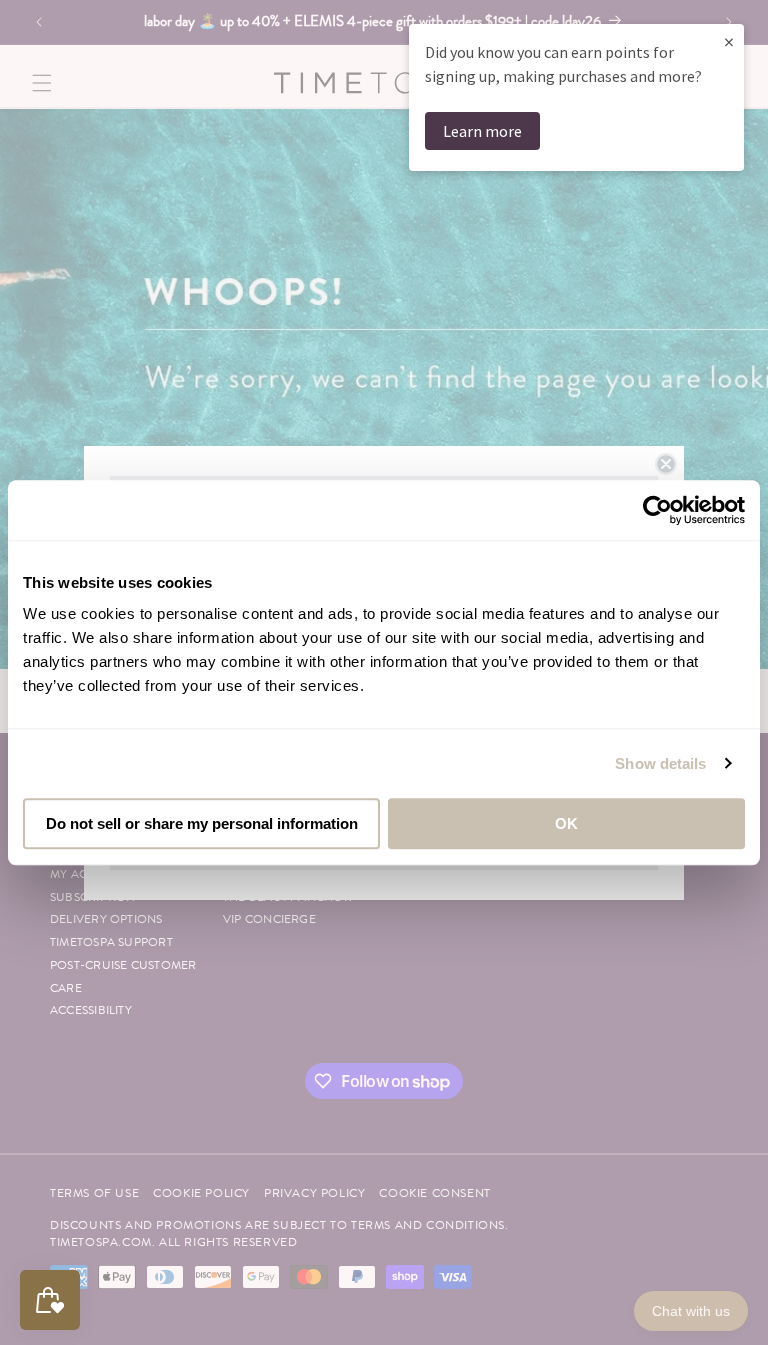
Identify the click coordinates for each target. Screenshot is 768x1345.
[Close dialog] (666, 464)
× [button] (729, 41)
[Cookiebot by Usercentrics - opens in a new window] (657, 510)
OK (566, 823)
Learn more (482, 131)
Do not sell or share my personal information (202, 823)
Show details (660, 763)
